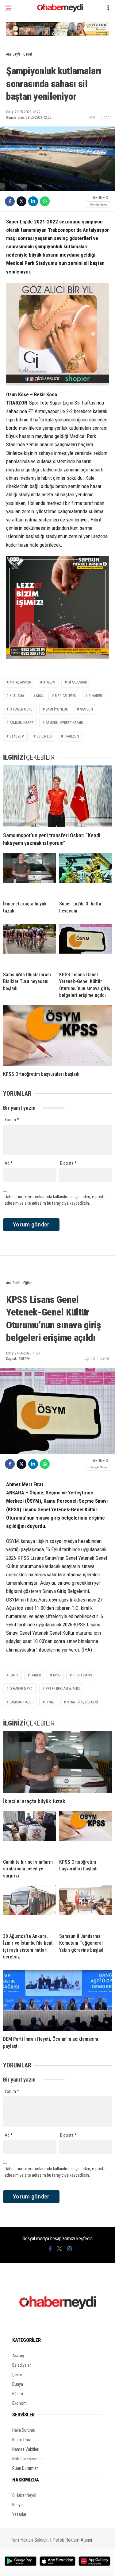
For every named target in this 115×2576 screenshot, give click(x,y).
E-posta (68, 1163)
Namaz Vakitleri (26, 2449)
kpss (57, 1675)
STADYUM (17, 736)
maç (39, 696)
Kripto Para (22, 2440)
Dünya (18, 2384)
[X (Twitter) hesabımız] (59, 2249)
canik (14, 1675)
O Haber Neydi (24, 2495)
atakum (49, 682)
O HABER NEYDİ (21, 709)
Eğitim (90, 1358)
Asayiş (18, 2356)
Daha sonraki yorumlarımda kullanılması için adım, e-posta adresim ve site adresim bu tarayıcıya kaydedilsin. (55, 1200)
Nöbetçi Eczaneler (28, 2459)
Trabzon (72, 736)
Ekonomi (20, 2403)
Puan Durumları (25, 2468)
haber (36, 1675)
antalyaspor (20, 682)
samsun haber (21, 723)
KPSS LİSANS (82, 1675)
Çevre (17, 2375)
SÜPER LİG (44, 736)
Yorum (12, 1120)
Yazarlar (19, 2514)
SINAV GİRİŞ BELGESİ (82, 1702)
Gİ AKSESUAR (77, 682)
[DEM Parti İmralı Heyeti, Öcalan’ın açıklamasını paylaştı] (57, 2001)
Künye (17, 2505)
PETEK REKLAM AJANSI (63, 1689)
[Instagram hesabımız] (70, 2249)
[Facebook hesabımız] (50, 2249)
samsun (86, 709)
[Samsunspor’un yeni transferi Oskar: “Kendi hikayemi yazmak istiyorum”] (57, 796)
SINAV (50, 1702)
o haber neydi (21, 1689)
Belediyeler (22, 2365)
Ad (9, 1163)
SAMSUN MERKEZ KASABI (64, 723)
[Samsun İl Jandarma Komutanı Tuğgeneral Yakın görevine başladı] (86, 1907)
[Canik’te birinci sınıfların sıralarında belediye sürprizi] (30, 1833)
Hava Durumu (24, 2430)
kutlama (17, 696)
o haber (95, 696)
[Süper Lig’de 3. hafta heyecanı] (86, 874)
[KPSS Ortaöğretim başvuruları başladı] (57, 1036)
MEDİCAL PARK (65, 696)
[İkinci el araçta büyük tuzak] (30, 874)
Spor (105, 117)
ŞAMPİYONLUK (57, 709)
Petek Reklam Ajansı (72, 2540)
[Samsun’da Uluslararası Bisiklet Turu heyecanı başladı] (30, 945)
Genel (92, 117)
